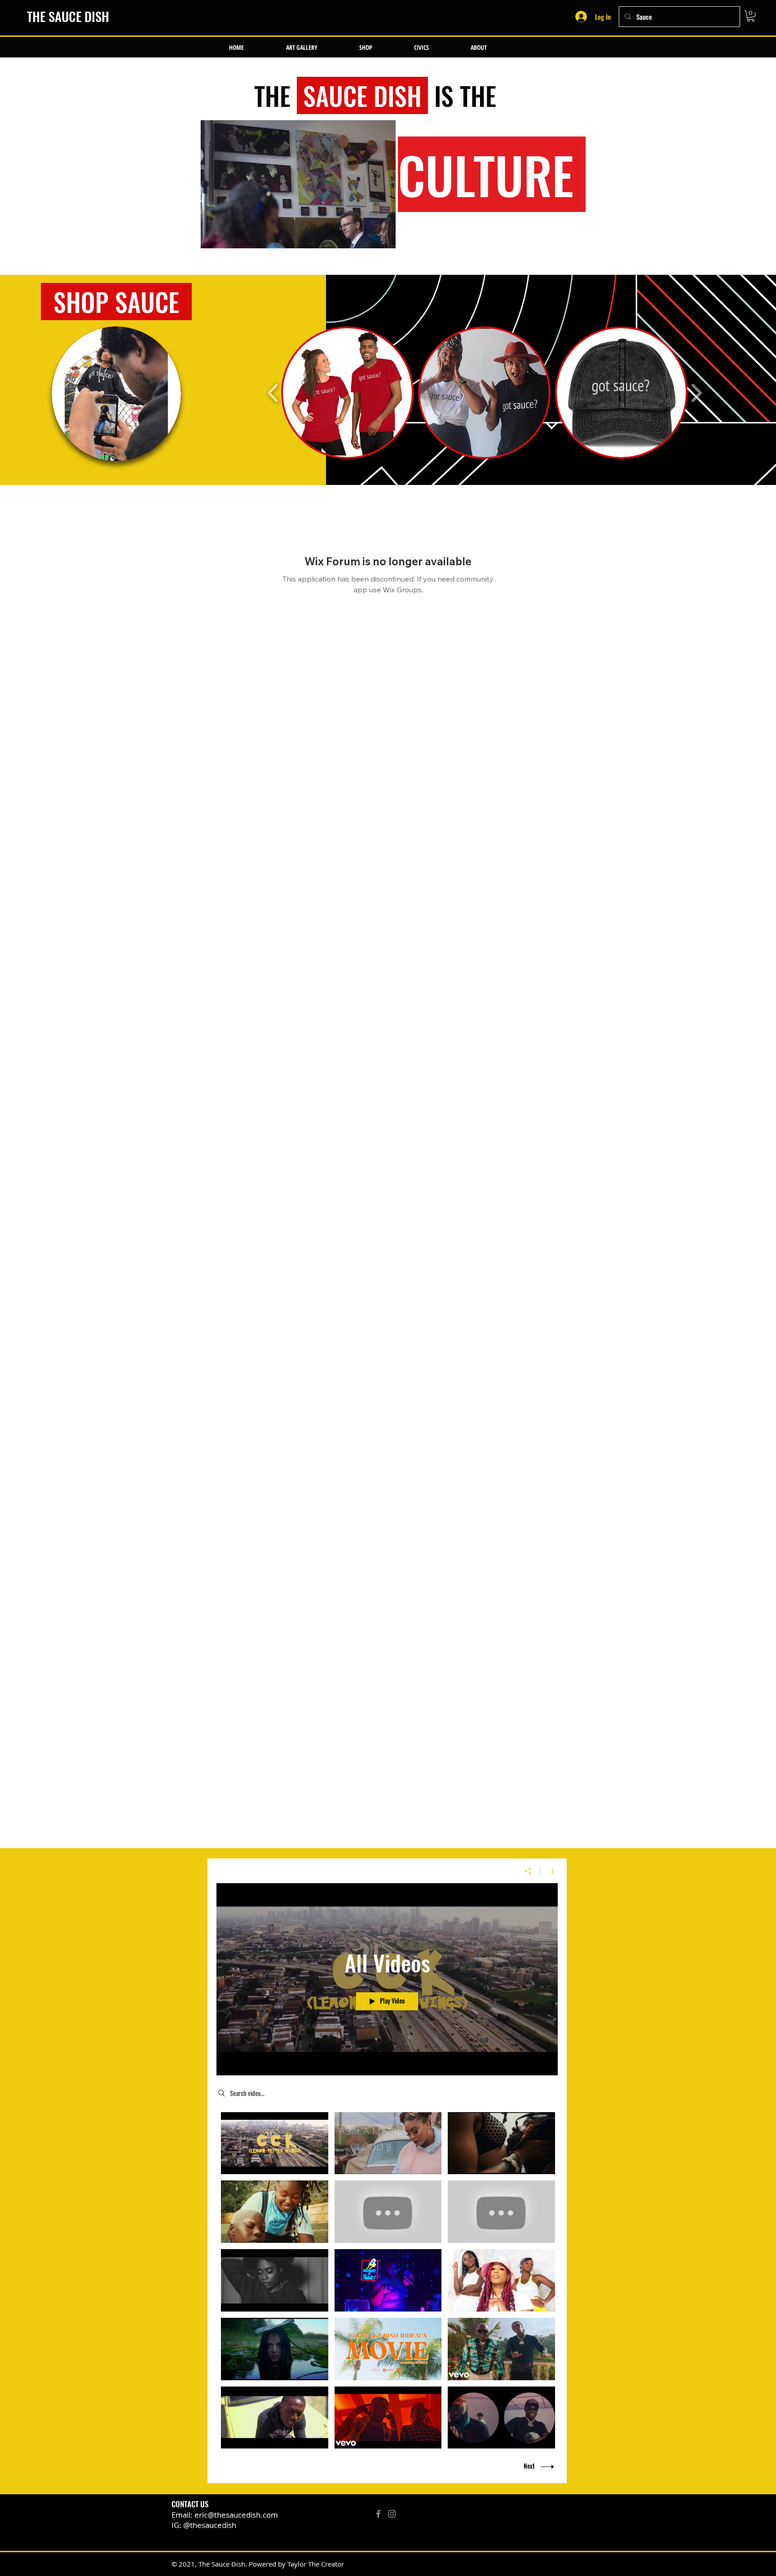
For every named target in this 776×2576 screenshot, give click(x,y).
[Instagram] (392, 2514)
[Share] (528, 1871)
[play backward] (273, 393)
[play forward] (696, 393)
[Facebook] (378, 2514)
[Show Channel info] (549, 1871)
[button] (751, 16)
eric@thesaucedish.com (236, 2515)
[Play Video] (275, 2143)
